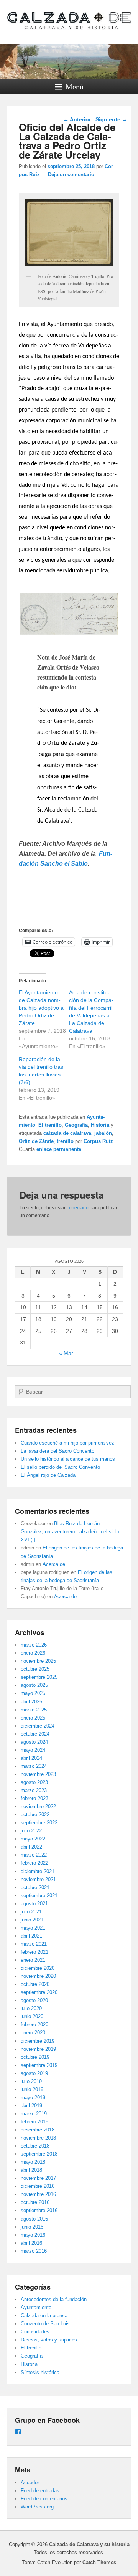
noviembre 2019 (38, 2049)
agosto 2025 (34, 1685)
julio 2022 (31, 1831)
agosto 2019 (34, 2073)
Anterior (77, 119)
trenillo (65, 1141)
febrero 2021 (34, 1952)
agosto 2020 (34, 2000)
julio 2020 (31, 2008)
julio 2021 (31, 1912)
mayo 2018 (33, 2162)
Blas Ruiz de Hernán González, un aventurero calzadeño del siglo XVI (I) (70, 1532)
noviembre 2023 (38, 1774)
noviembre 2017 (38, 2178)
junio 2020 (32, 2016)
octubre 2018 (35, 2146)
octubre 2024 (35, 1734)
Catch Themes (99, 2562)
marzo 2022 (34, 1855)
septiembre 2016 (39, 2210)
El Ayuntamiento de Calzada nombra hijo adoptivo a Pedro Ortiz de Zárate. (41, 1008)
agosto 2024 (34, 1742)
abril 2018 (31, 2170)
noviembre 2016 (38, 2194)
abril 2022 (31, 1847)
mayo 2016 (33, 2235)
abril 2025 (31, 1702)
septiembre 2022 (39, 1823)
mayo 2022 (33, 1839)
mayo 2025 (33, 1693)
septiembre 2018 (39, 2154)
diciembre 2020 (38, 1968)
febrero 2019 (34, 2122)
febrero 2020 (34, 2025)
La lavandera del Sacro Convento (58, 1451)
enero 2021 (33, 1960)
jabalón (103, 1133)
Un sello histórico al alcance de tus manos (68, 1459)
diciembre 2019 (38, 2041)
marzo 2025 (34, 1710)
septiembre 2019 (39, 2065)
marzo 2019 (34, 2114)
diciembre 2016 (38, 2186)
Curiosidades (35, 2332)
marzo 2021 (34, 1944)
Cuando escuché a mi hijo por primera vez (67, 1443)
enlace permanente (59, 1149)
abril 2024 (31, 1758)
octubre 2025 (35, 1669)
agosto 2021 (34, 1904)
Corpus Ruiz (98, 1141)
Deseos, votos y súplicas (49, 2340)
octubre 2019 (35, 2057)
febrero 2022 (34, 1863)
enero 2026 (33, 1653)
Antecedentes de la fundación (54, 2299)
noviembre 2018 (38, 2138)
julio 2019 (31, 2081)
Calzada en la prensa (44, 2316)
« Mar (66, 1353)
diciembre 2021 (38, 1871)
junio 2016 (32, 2227)
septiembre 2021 (39, 1896)
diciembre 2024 (38, 1726)
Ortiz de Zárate (36, 1141)
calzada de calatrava (67, 1133)
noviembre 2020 (38, 1976)
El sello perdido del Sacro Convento (60, 1467)
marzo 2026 (34, 1645)
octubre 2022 (35, 1815)
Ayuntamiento (36, 2307)
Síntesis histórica (40, 2372)
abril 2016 (31, 2243)
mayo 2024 (33, 1750)
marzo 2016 (34, 2251)
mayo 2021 (33, 1928)
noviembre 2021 (38, 1879)
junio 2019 (32, 2089)
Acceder (30, 2483)
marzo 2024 (34, 1766)
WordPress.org (37, 2507)
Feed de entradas (40, 2491)
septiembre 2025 (39, 1677)
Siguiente (111, 119)
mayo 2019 (33, 2097)
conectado (78, 1208)
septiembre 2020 (39, 1992)
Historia (100, 1125)
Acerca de (54, 1564)
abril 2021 (31, 1936)
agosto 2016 (34, 2219)
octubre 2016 (35, 2202)
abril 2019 (31, 2106)
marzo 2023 (34, 1790)
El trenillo (50, 1125)
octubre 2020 (35, 1984)
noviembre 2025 (38, 1661)
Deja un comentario (71, 174)
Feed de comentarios (44, 2499)
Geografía (76, 1125)
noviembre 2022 (38, 1806)
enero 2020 (33, 2033)
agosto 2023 (34, 1782)
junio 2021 (32, 1920)
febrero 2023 (34, 1798)
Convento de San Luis (45, 2324)
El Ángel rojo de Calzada (48, 1475)
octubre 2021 (35, 1887)
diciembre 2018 (38, 2130)
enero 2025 (33, 1718)
